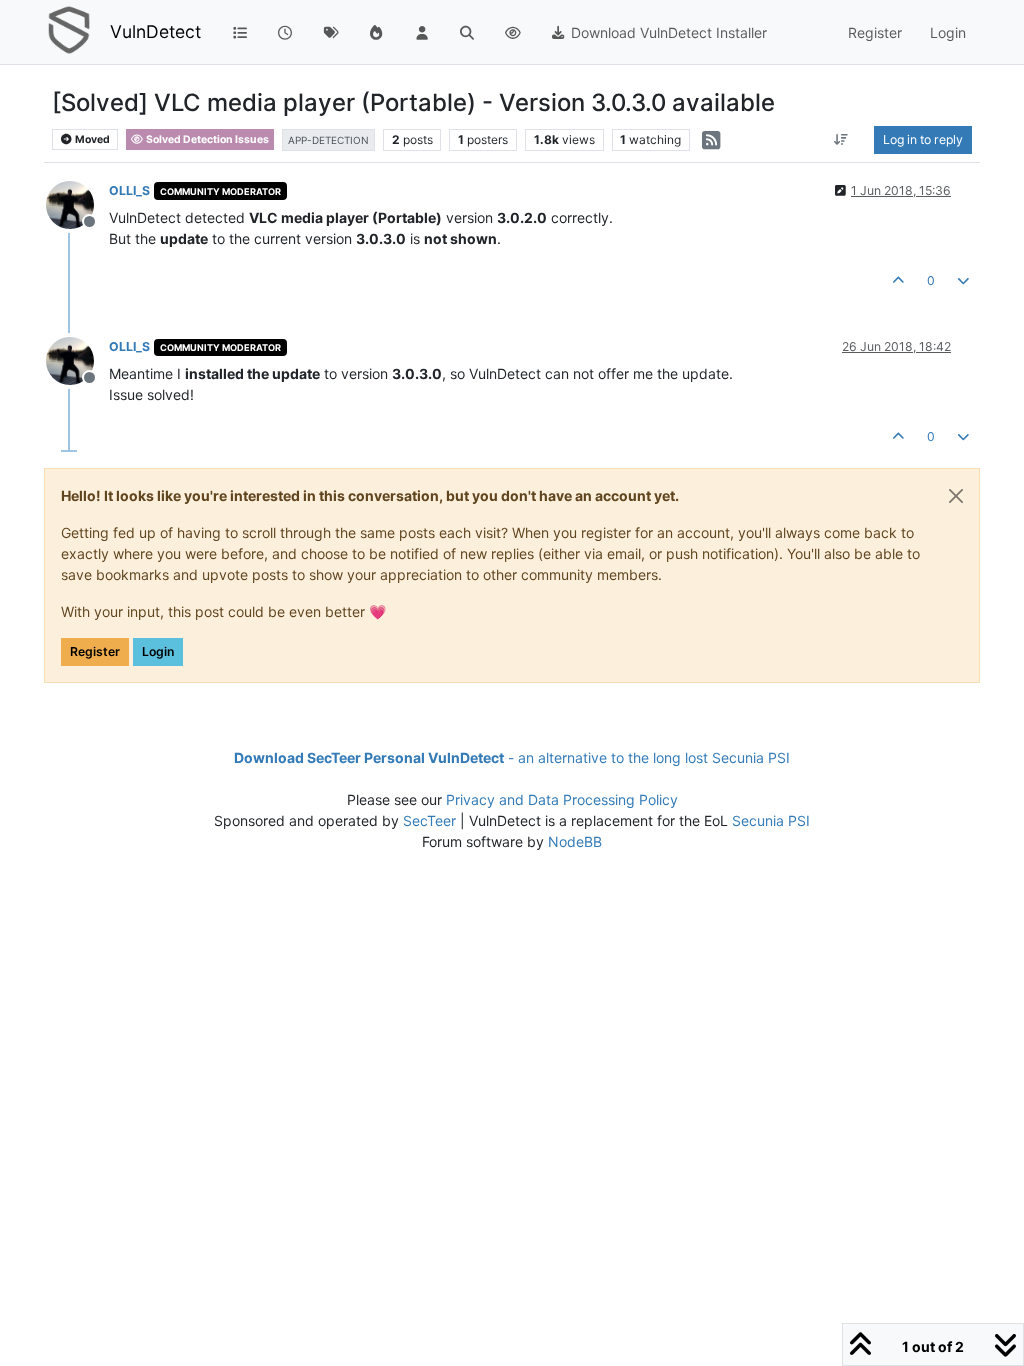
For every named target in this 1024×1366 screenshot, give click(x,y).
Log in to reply (923, 139)
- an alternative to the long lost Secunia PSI (512, 757)
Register (95, 651)
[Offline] (77, 203)
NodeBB (575, 841)
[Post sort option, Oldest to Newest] (841, 140)
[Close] (956, 496)
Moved (91, 139)
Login (158, 651)
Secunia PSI (771, 820)
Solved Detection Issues (206, 139)
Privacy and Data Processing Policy (562, 799)
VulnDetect (155, 31)
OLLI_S (129, 190)
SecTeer (429, 820)
